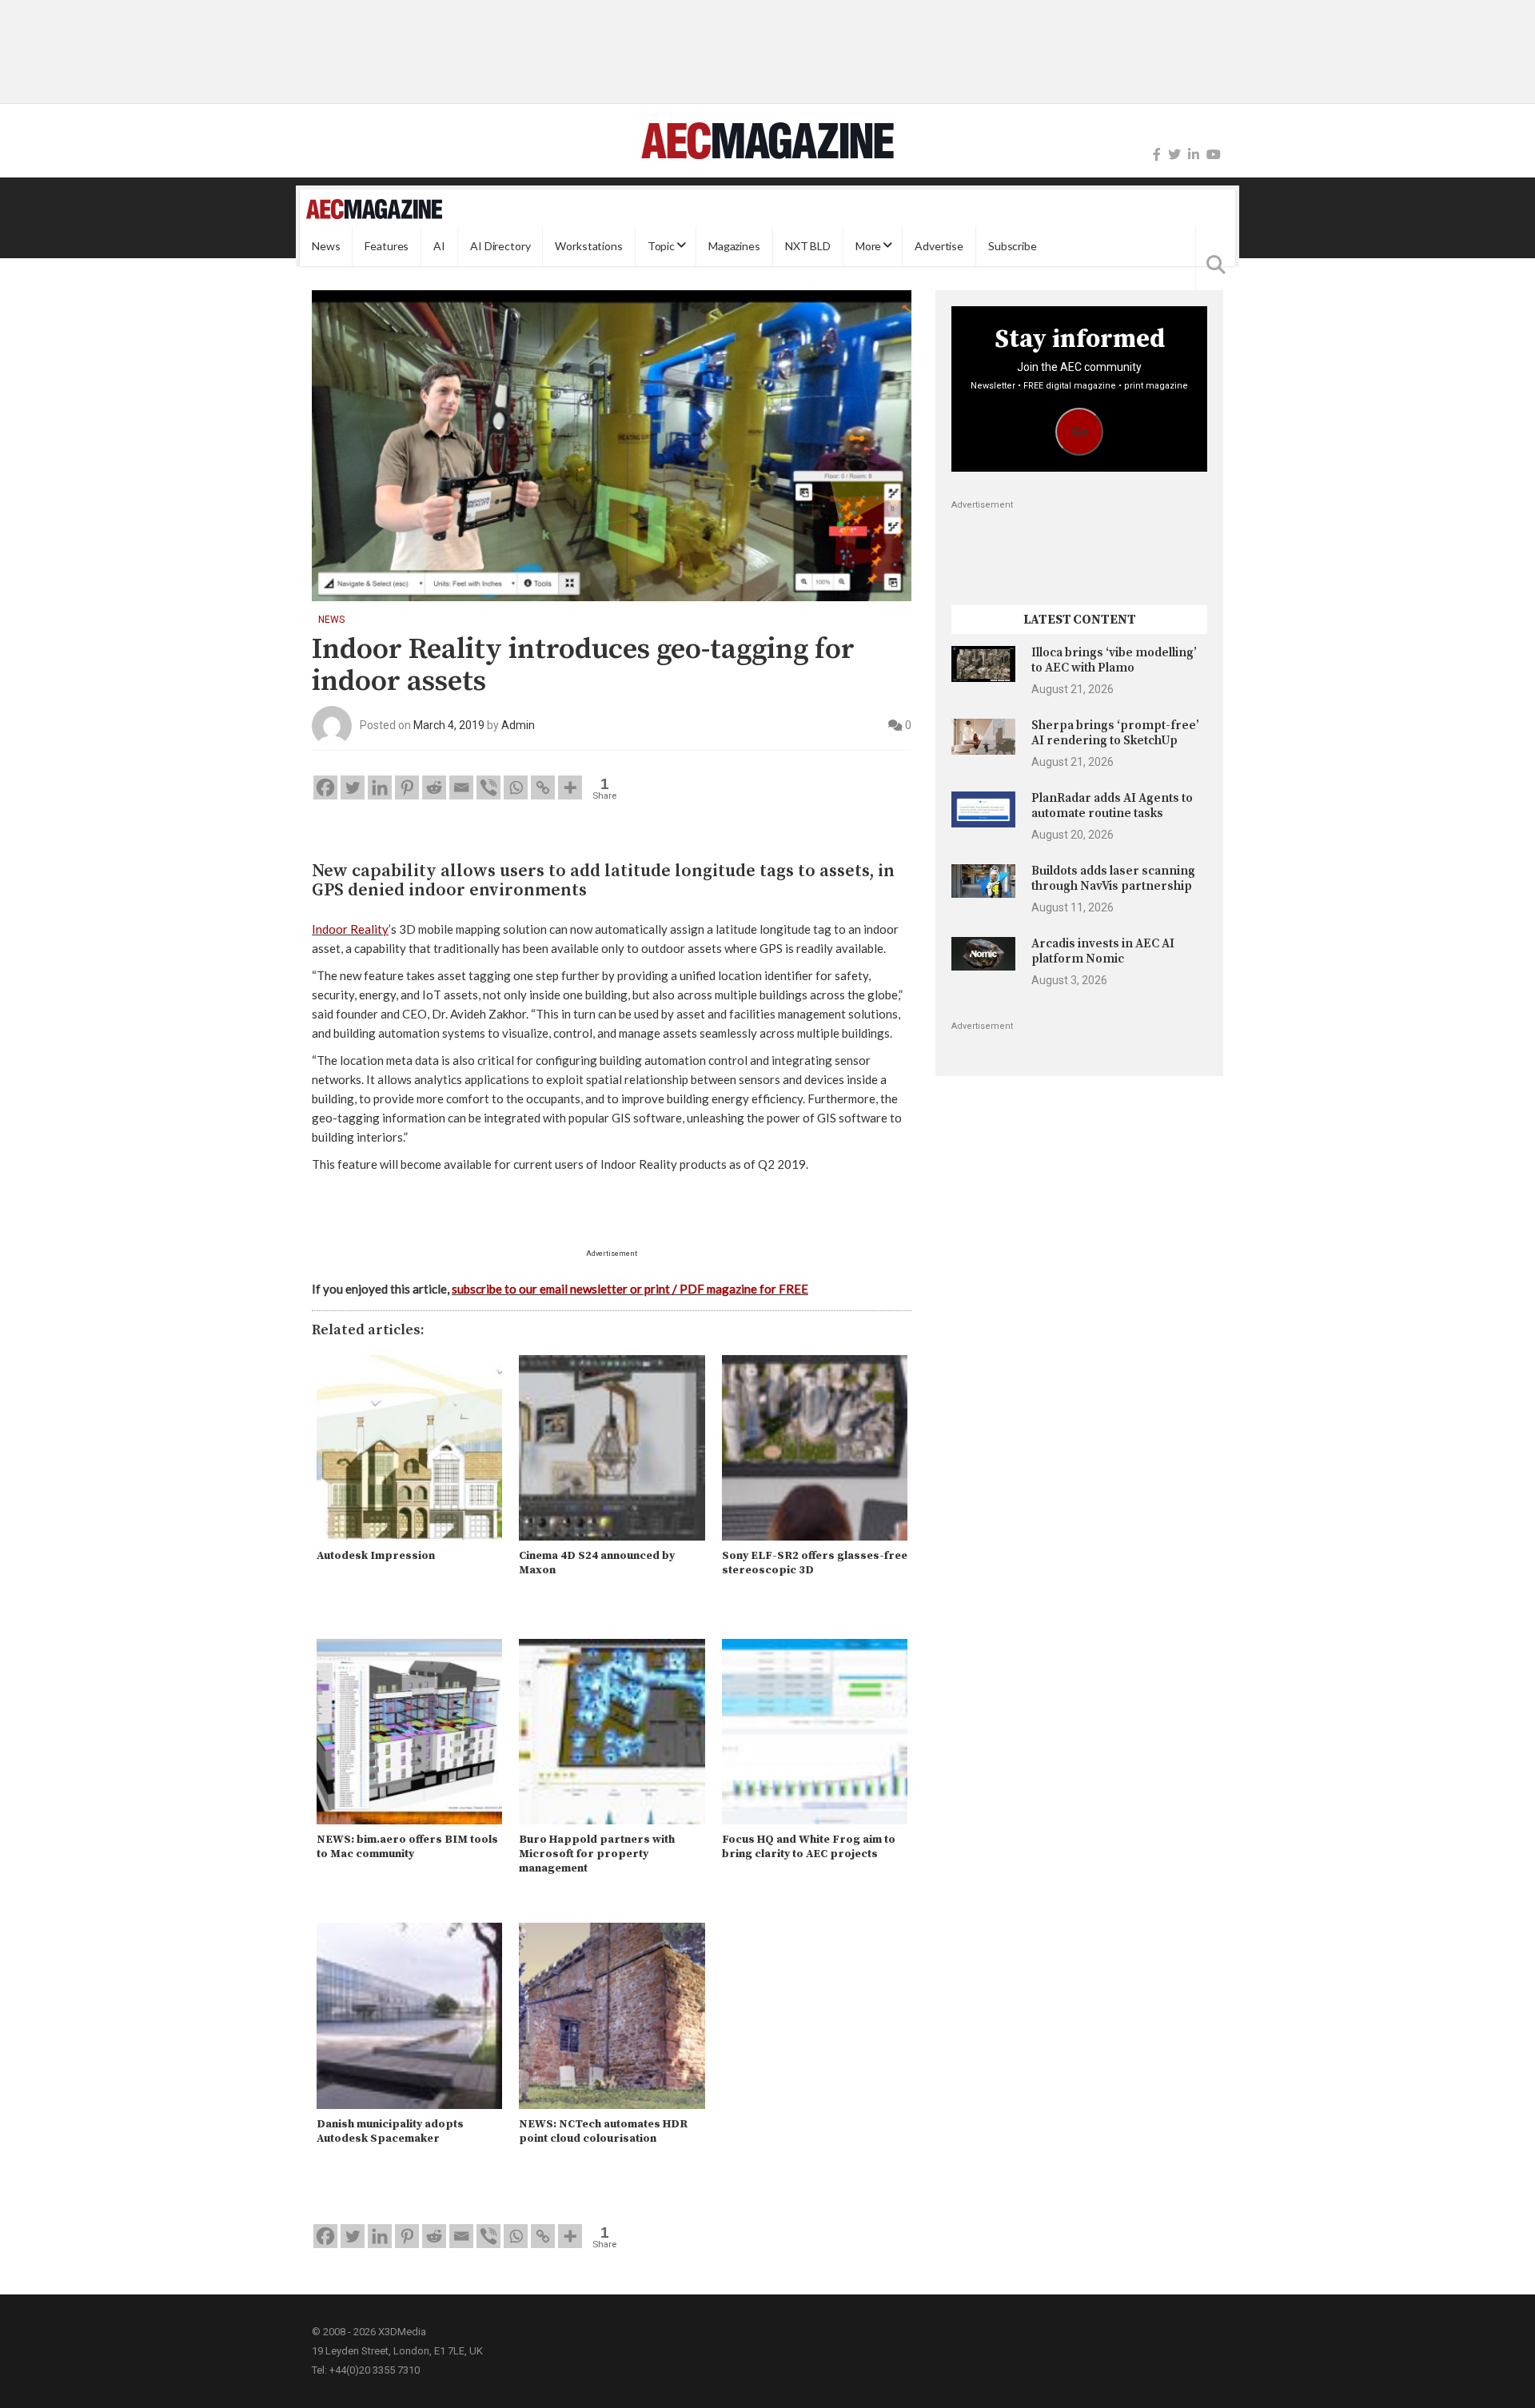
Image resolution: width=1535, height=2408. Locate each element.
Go (1080, 432)
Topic (661, 246)
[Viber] (488, 787)
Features (387, 246)
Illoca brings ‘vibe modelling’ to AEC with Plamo (1114, 660)
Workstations (588, 246)
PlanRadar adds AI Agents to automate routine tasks (1112, 805)
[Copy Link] (543, 787)
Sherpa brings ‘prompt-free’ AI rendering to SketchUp (1115, 733)
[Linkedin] (380, 787)
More (868, 246)
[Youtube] (1214, 155)
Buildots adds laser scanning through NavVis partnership (1113, 878)
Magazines (734, 246)
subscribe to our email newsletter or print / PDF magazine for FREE (630, 1289)
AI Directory (500, 246)
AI (439, 246)
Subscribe (1013, 246)
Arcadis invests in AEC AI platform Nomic (1103, 951)
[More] (570, 787)
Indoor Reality (350, 929)
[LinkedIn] (1194, 155)
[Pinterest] (407, 787)
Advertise (939, 246)
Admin (518, 725)
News (326, 246)
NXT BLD (808, 246)
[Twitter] (1174, 155)
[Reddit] (434, 787)
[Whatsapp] (516, 787)
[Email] (461, 787)
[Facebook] (1157, 155)
